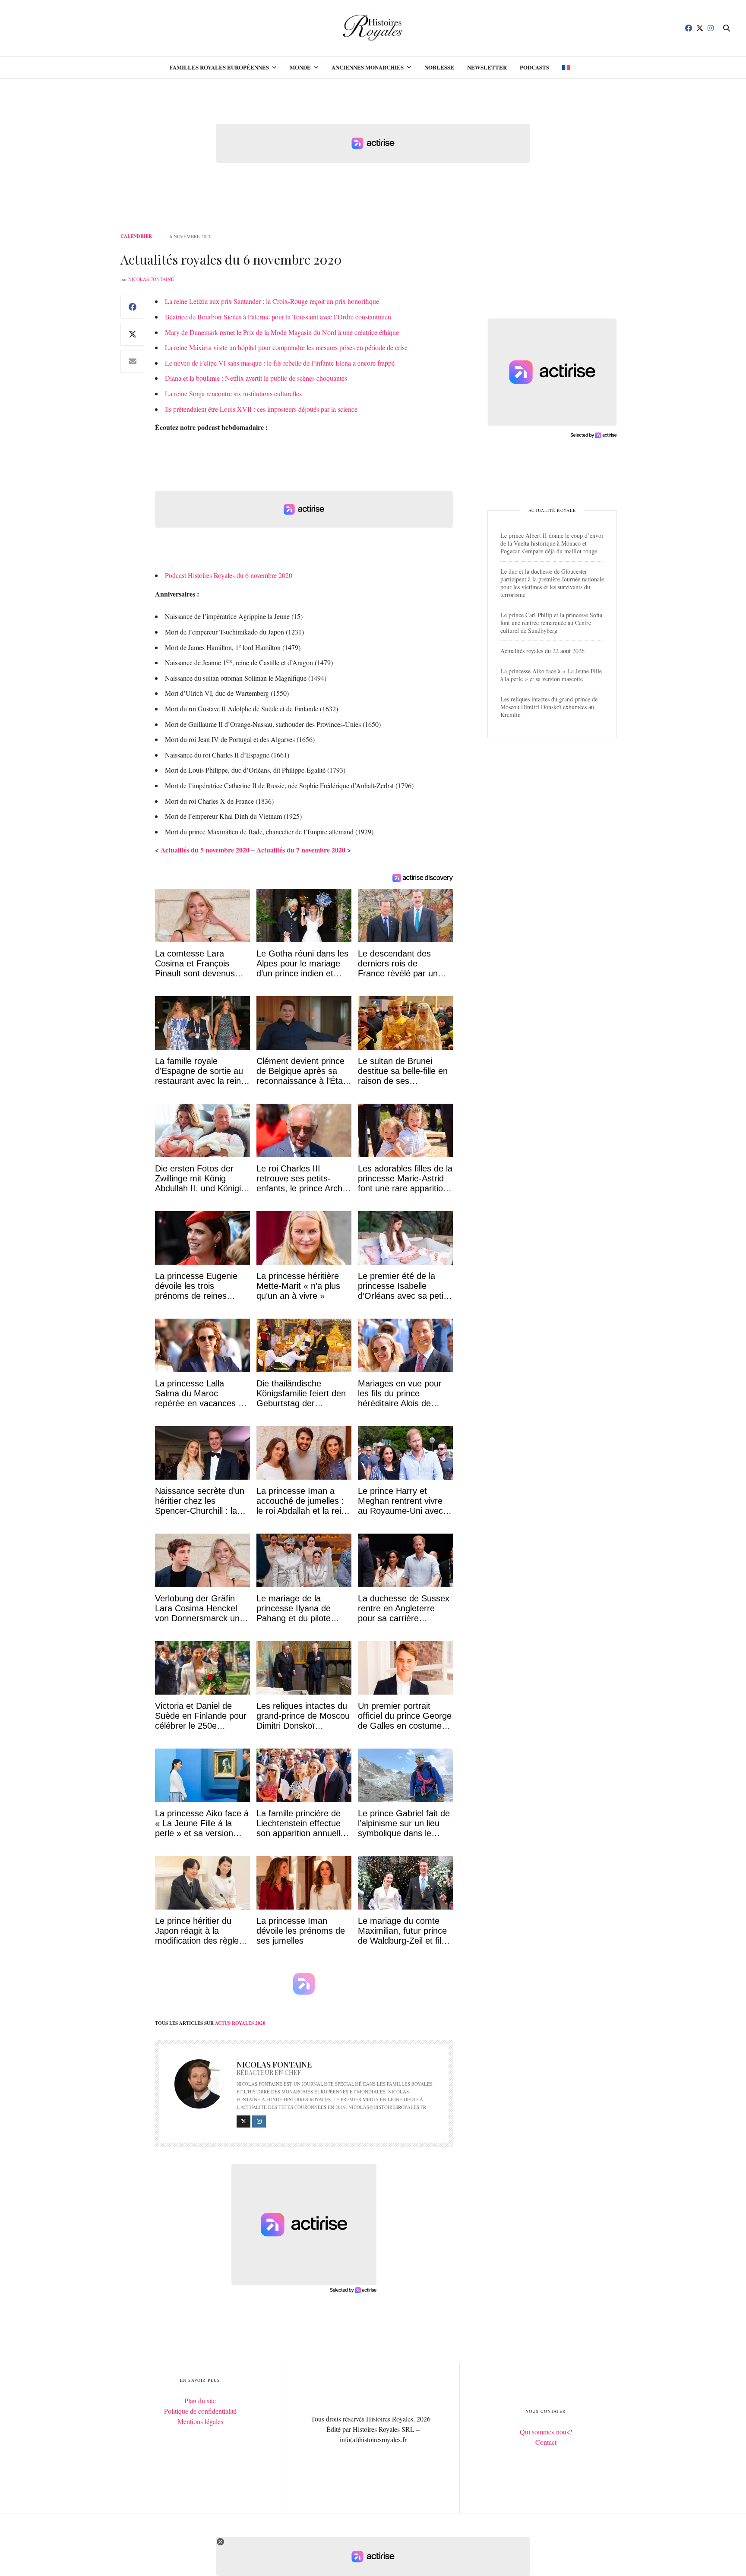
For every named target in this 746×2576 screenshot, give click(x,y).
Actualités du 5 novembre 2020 (205, 850)
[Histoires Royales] (373, 28)
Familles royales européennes (219, 67)
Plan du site (200, 2401)
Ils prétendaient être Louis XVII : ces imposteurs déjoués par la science (261, 409)
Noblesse (439, 67)
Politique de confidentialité (200, 2411)
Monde (300, 67)
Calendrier (136, 236)
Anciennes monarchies (368, 67)
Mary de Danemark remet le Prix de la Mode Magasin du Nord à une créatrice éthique (282, 332)
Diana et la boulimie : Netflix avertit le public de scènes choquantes (256, 378)
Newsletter (487, 67)
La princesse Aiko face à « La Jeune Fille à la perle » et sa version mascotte (551, 675)
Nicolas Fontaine (151, 279)
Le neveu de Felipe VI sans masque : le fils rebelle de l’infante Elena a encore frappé (280, 363)
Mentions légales (200, 2421)
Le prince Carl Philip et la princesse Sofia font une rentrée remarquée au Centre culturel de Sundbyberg (551, 623)
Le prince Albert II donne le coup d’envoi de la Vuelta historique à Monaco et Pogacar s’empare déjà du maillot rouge (552, 543)
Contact (546, 2442)
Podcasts (534, 67)
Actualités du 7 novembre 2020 (301, 850)
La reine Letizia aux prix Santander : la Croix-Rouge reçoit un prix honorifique (272, 301)
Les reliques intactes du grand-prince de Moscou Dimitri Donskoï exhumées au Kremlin (549, 707)
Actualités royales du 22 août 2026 (542, 651)
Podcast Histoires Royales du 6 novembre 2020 (229, 575)
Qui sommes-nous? (546, 2432)
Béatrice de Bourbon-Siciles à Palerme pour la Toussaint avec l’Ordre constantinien (278, 317)
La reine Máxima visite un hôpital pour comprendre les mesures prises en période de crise (286, 347)
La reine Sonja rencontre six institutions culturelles (233, 393)
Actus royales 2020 (240, 2023)
